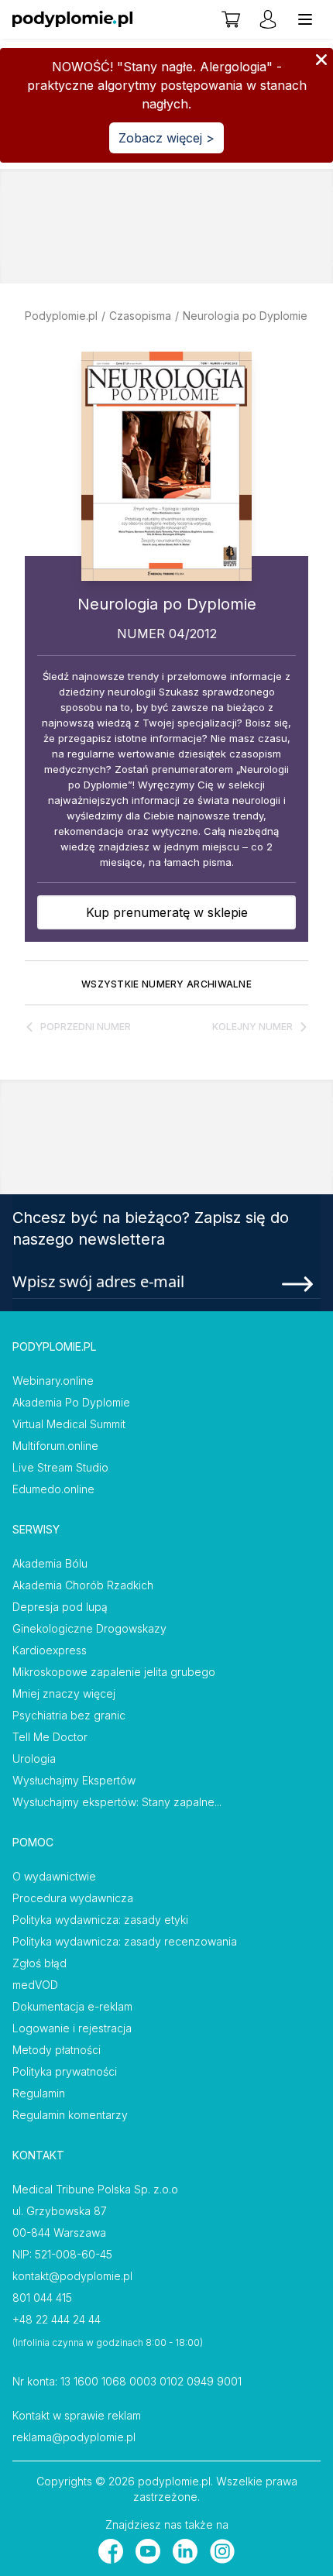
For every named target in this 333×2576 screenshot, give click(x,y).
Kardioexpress (50, 1650)
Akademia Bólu (50, 1563)
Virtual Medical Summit (69, 1424)
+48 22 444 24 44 (57, 2319)
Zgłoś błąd (39, 1963)
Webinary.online (53, 1381)
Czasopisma (140, 316)
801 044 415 (42, 2298)
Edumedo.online (53, 1489)
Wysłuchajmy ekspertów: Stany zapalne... (117, 1802)
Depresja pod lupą (60, 1607)
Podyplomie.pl (61, 316)
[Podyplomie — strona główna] (72, 19)
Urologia (34, 1759)
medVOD (35, 1985)
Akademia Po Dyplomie (71, 1402)
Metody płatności (57, 2050)
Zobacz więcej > (166, 138)
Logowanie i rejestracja (72, 2028)
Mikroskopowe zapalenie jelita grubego (114, 1672)
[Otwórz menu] (305, 19)
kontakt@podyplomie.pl (72, 2276)
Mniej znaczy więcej (64, 1693)
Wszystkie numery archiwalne (166, 984)
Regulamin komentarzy (70, 2115)
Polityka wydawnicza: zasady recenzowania (125, 1941)
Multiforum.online (55, 1446)
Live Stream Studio (60, 1467)
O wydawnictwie (54, 1876)
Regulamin (39, 2093)
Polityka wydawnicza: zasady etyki (100, 1920)
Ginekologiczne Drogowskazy (89, 1628)
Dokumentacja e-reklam (72, 2006)
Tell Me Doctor (50, 1737)
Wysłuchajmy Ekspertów (74, 1780)
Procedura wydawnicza (73, 1898)
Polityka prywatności (65, 2071)
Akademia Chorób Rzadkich (83, 1585)
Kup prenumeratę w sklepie (167, 912)
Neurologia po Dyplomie (245, 316)
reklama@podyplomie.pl (74, 2437)
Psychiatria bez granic (69, 1715)
